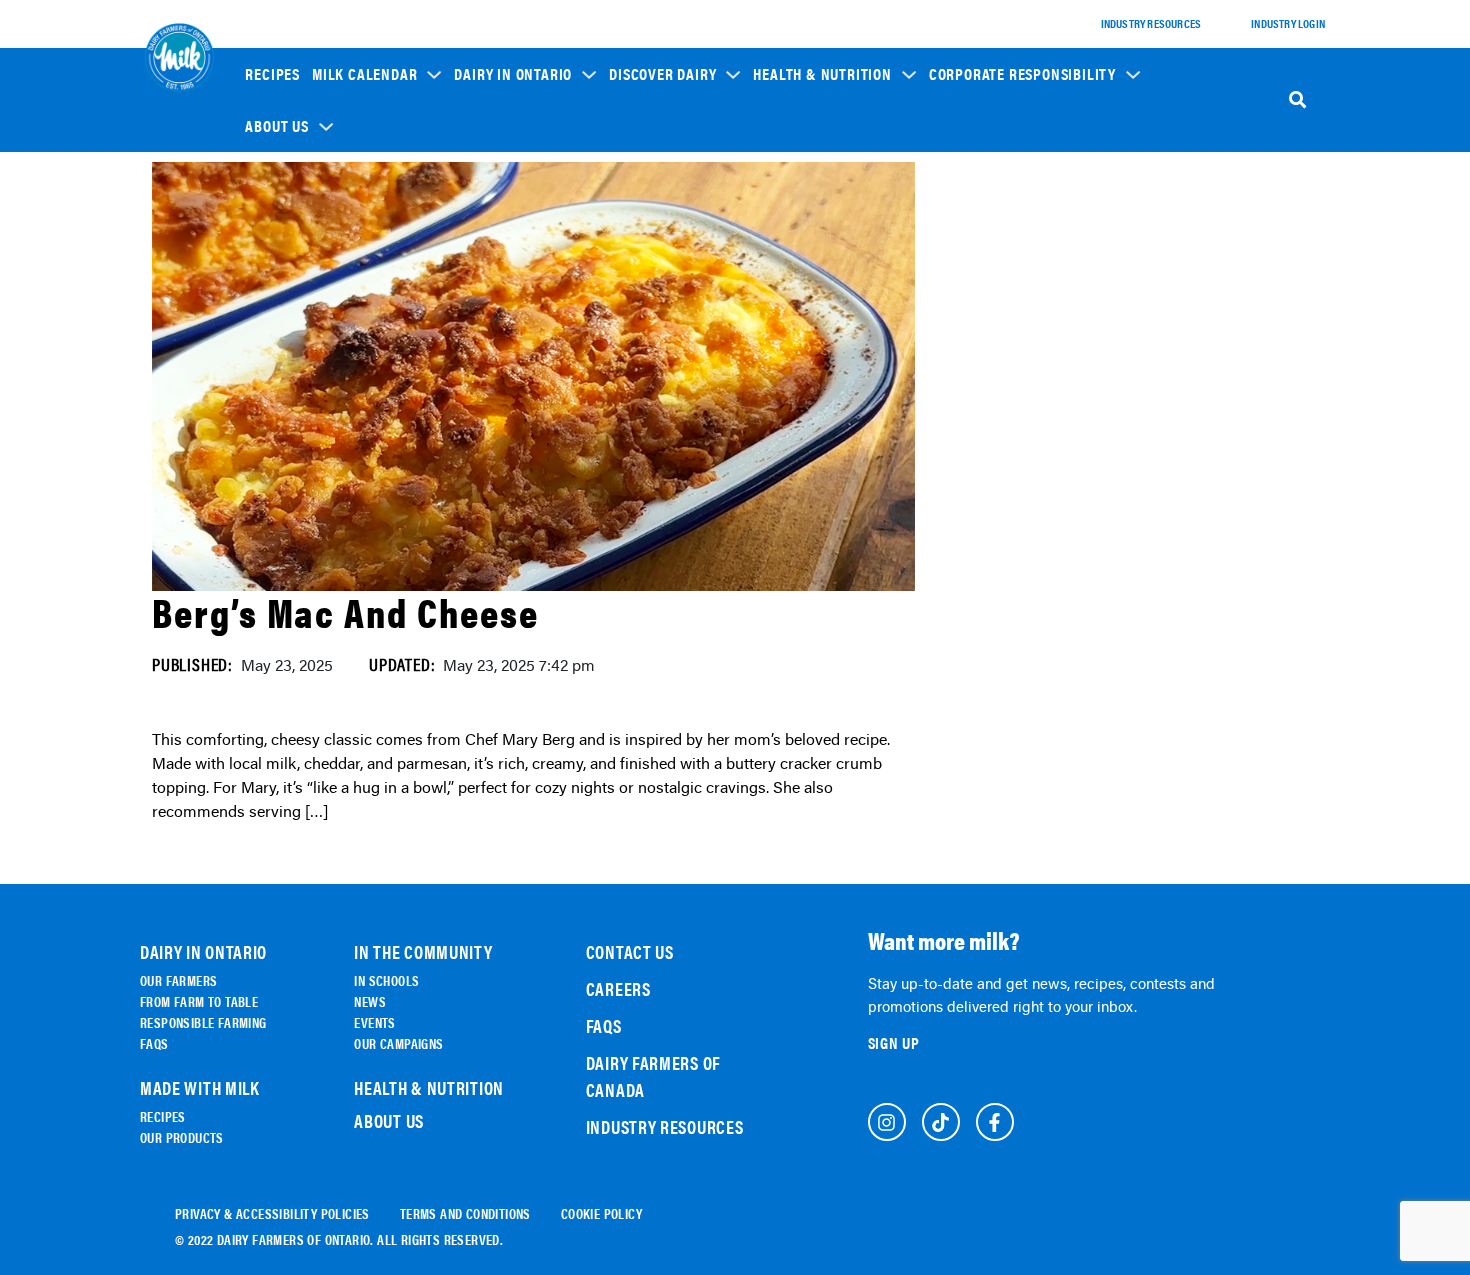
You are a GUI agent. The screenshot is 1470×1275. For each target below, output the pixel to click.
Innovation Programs (1000, 300)
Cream (640, 386)
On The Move (500, 264)
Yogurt (642, 302)
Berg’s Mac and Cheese (345, 611)
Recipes (272, 74)
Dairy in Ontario (513, 74)
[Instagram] (887, 1122)
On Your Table (504, 292)
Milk (635, 274)
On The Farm (500, 236)
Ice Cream (649, 330)
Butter (641, 358)
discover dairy (662, 74)
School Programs (991, 200)
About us (276, 126)
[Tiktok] (941, 1122)
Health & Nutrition (822, 74)
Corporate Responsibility (1022, 74)
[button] (377, 73)
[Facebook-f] (995, 1122)
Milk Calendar (364, 74)
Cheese (641, 246)
